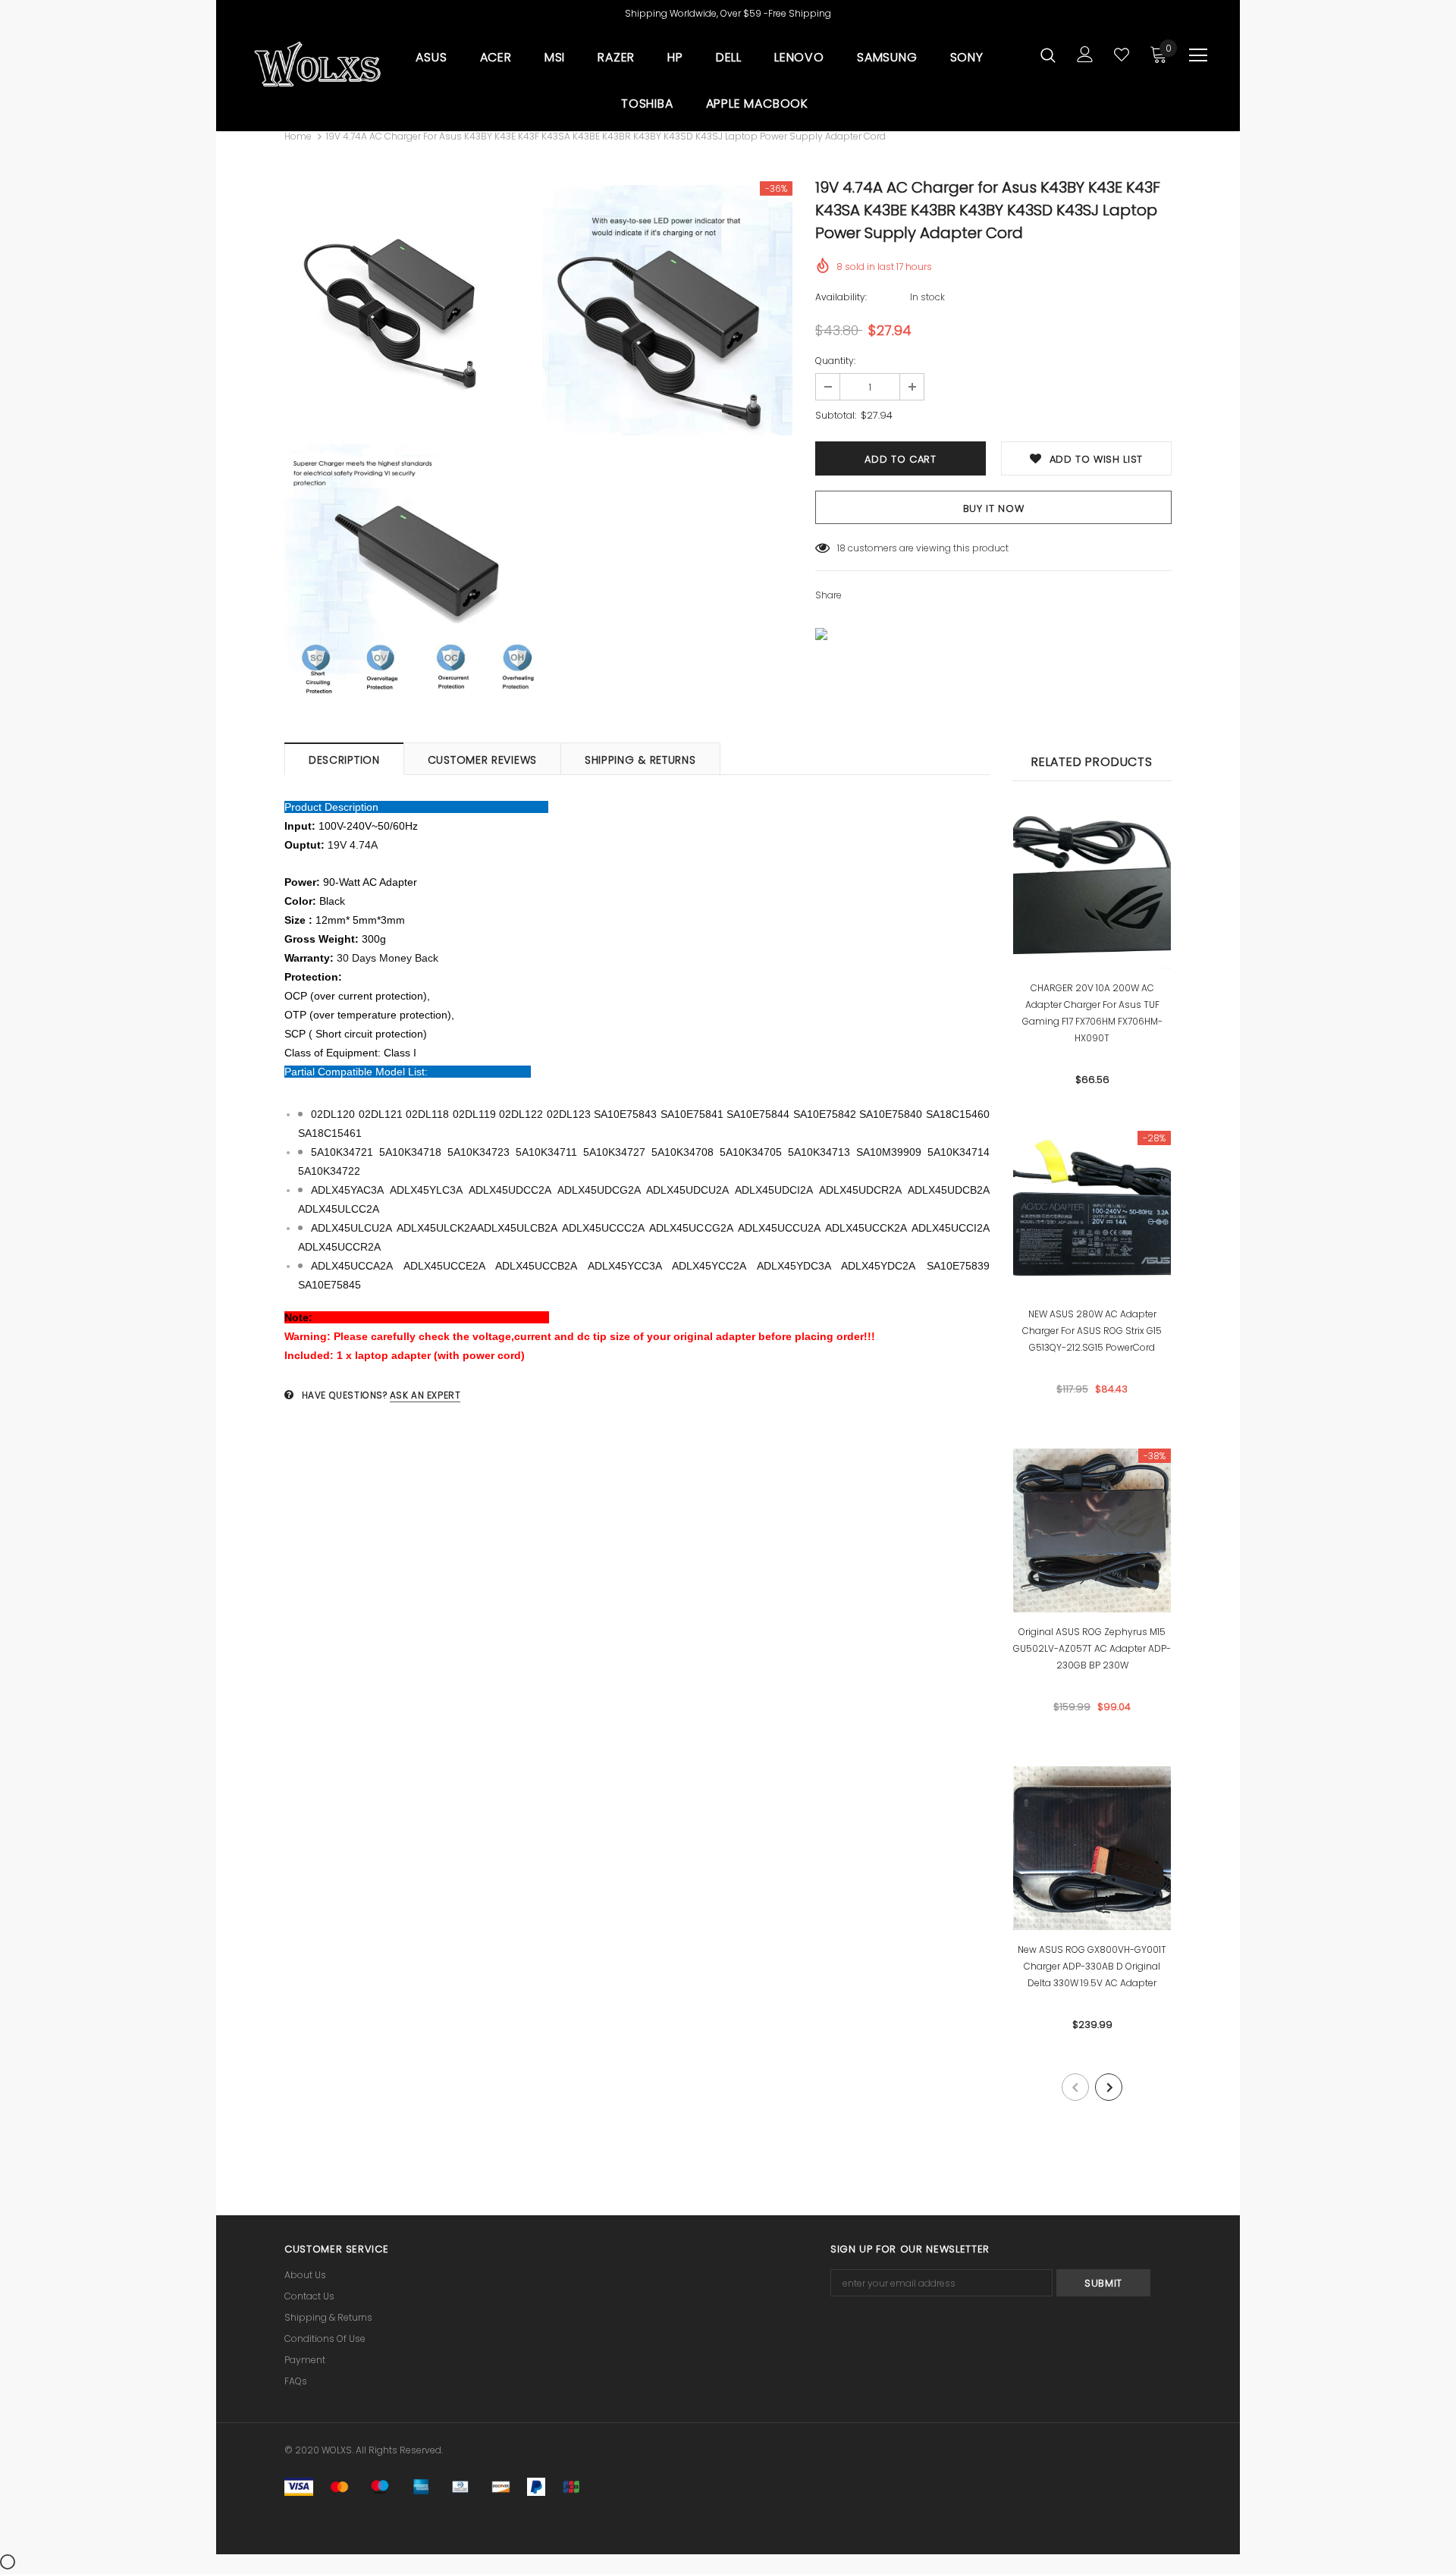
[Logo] (317, 64)
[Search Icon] (1048, 55)
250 (846, 548)
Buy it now (994, 509)
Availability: (841, 297)
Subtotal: (836, 415)
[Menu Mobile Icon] (1198, 55)
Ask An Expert (425, 1395)
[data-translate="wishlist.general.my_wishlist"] (1122, 55)
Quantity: (835, 361)
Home (298, 136)
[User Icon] (1085, 54)
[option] (409, 440)
